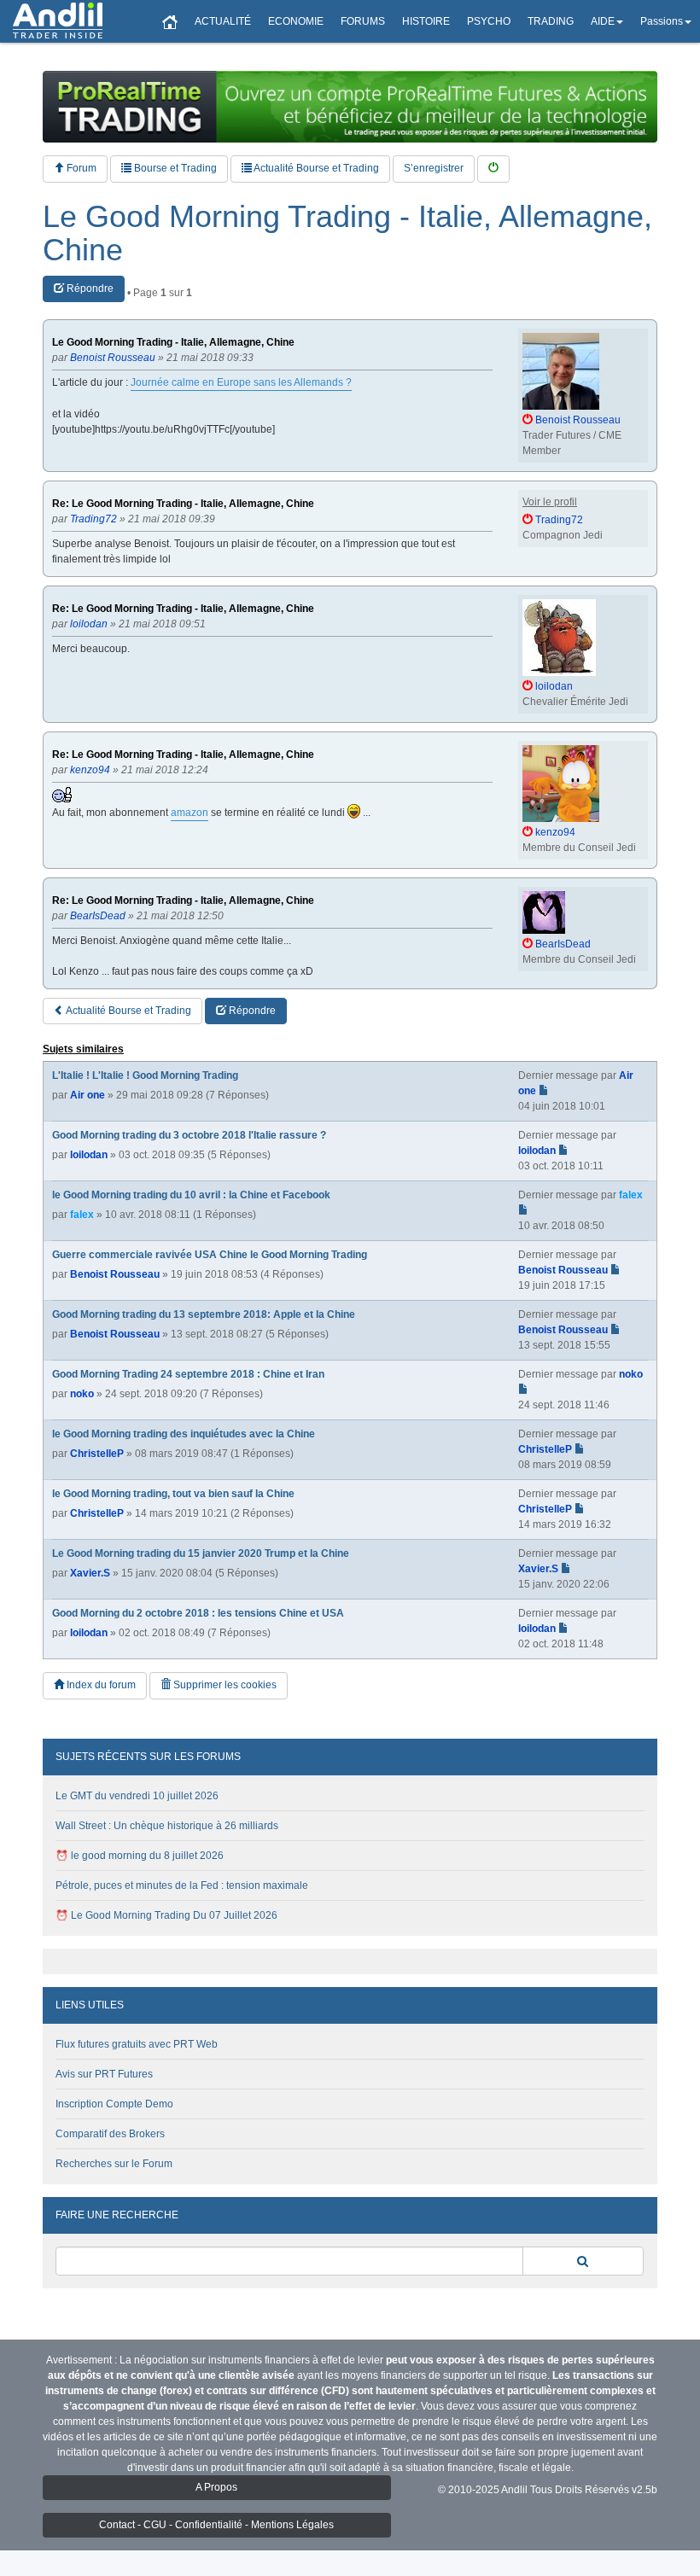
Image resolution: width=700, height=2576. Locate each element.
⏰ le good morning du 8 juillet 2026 (140, 1856)
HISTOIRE (426, 21)
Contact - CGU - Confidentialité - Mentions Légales (216, 2525)
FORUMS (363, 21)
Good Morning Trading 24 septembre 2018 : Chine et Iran (188, 1374)
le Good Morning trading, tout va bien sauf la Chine (173, 1494)
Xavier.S (90, 1573)
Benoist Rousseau (115, 1274)
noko (82, 1394)
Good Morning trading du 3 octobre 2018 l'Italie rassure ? (189, 1135)
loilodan (89, 1155)
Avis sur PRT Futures (104, 2074)
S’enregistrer (434, 168)
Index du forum (100, 1685)
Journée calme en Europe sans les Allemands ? (241, 382)
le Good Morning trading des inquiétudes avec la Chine (184, 1434)
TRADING (551, 21)
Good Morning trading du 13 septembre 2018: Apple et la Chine (204, 1314)
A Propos (216, 2487)
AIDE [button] (603, 21)
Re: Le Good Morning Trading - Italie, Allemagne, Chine (183, 504)
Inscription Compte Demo (114, 2104)
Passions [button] (662, 21)
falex (82, 1215)
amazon (190, 813)
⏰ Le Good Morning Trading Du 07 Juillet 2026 (166, 1915)
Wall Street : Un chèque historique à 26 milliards (167, 1826)
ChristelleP (97, 1454)
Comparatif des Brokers (110, 2134)
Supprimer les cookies (224, 1685)
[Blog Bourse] (58, 21)
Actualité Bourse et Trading (315, 168)
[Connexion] (493, 169)
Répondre (89, 288)
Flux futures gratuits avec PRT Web (137, 2044)
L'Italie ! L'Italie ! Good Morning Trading (145, 1075)
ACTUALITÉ (223, 21)
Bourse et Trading (174, 168)
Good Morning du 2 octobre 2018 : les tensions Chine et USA (198, 1613)
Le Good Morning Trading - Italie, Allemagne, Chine (347, 233)
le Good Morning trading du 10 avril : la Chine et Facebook (191, 1195)
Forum (80, 168)
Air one (87, 1095)
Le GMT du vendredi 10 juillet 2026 (137, 1796)
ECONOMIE (296, 21)
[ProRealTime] (350, 107)
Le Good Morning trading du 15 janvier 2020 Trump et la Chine (201, 1553)
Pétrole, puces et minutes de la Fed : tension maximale (182, 1885)
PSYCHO (489, 21)
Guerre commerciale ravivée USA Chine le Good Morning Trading (210, 1255)
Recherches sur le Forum (114, 2164)
